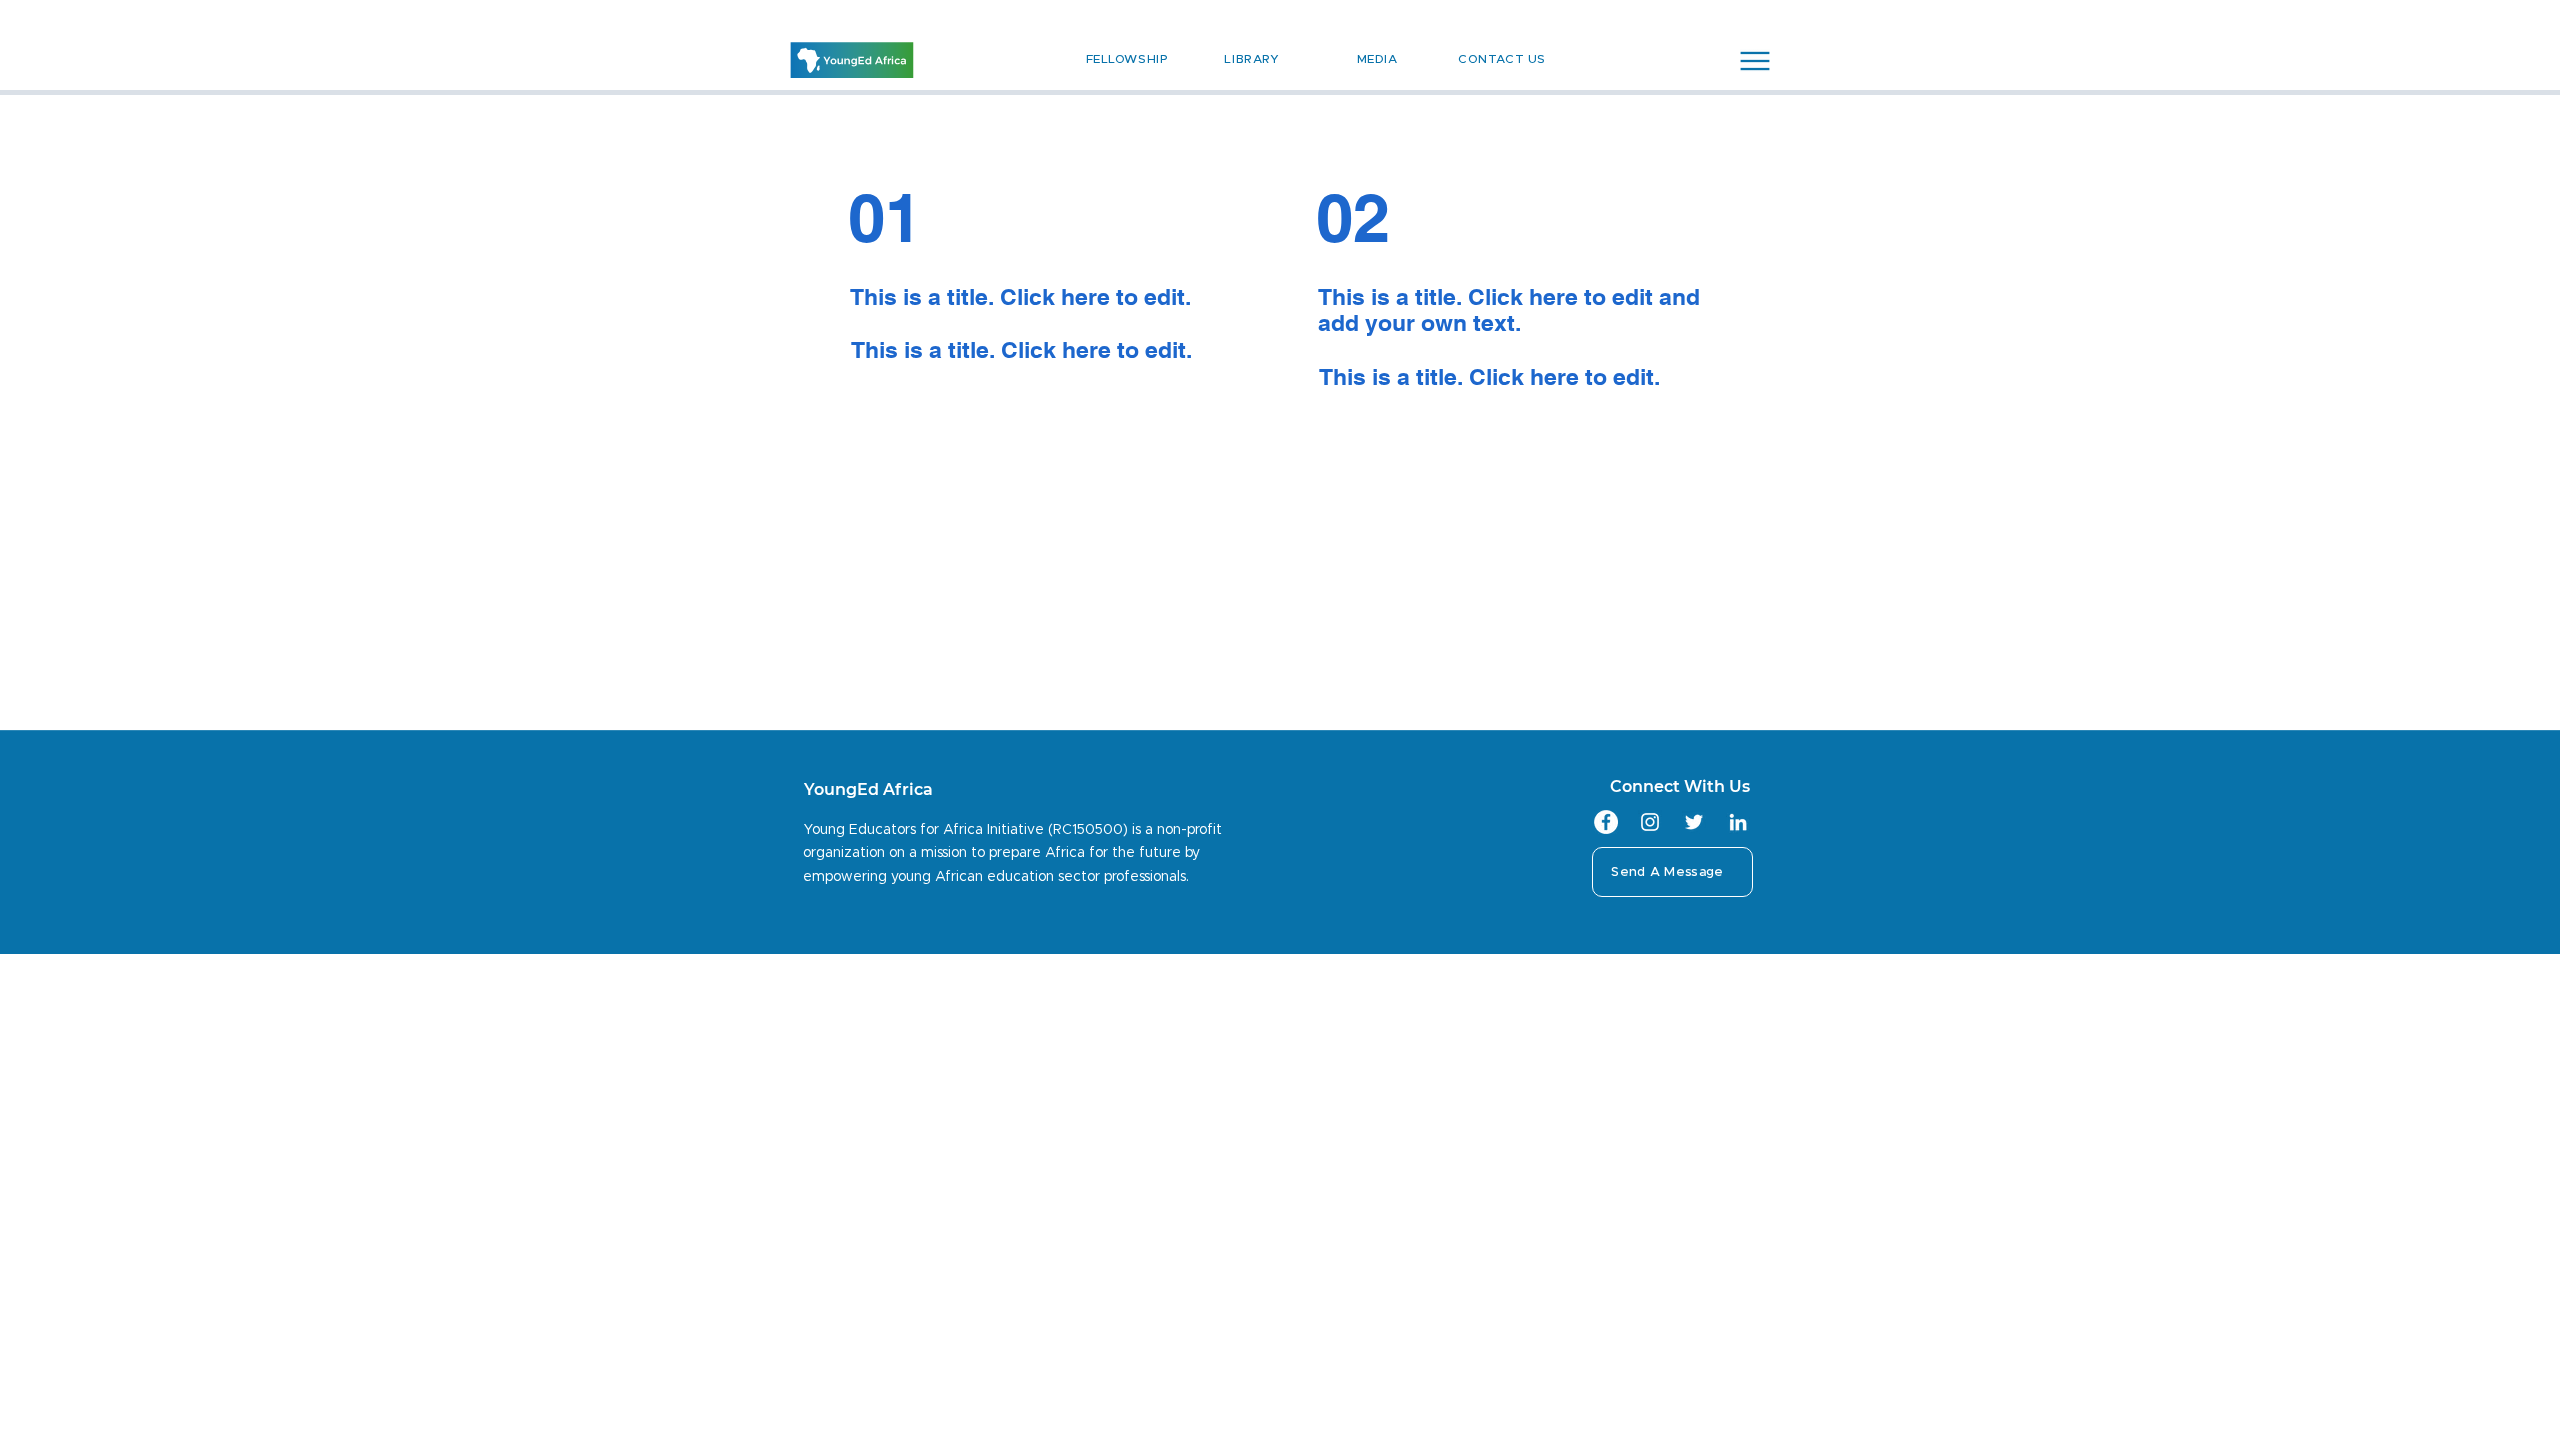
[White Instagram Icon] (1650, 822)
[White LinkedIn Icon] (1738, 822)
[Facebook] (1606, 822)
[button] (1755, 60)
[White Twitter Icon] (1694, 822)
